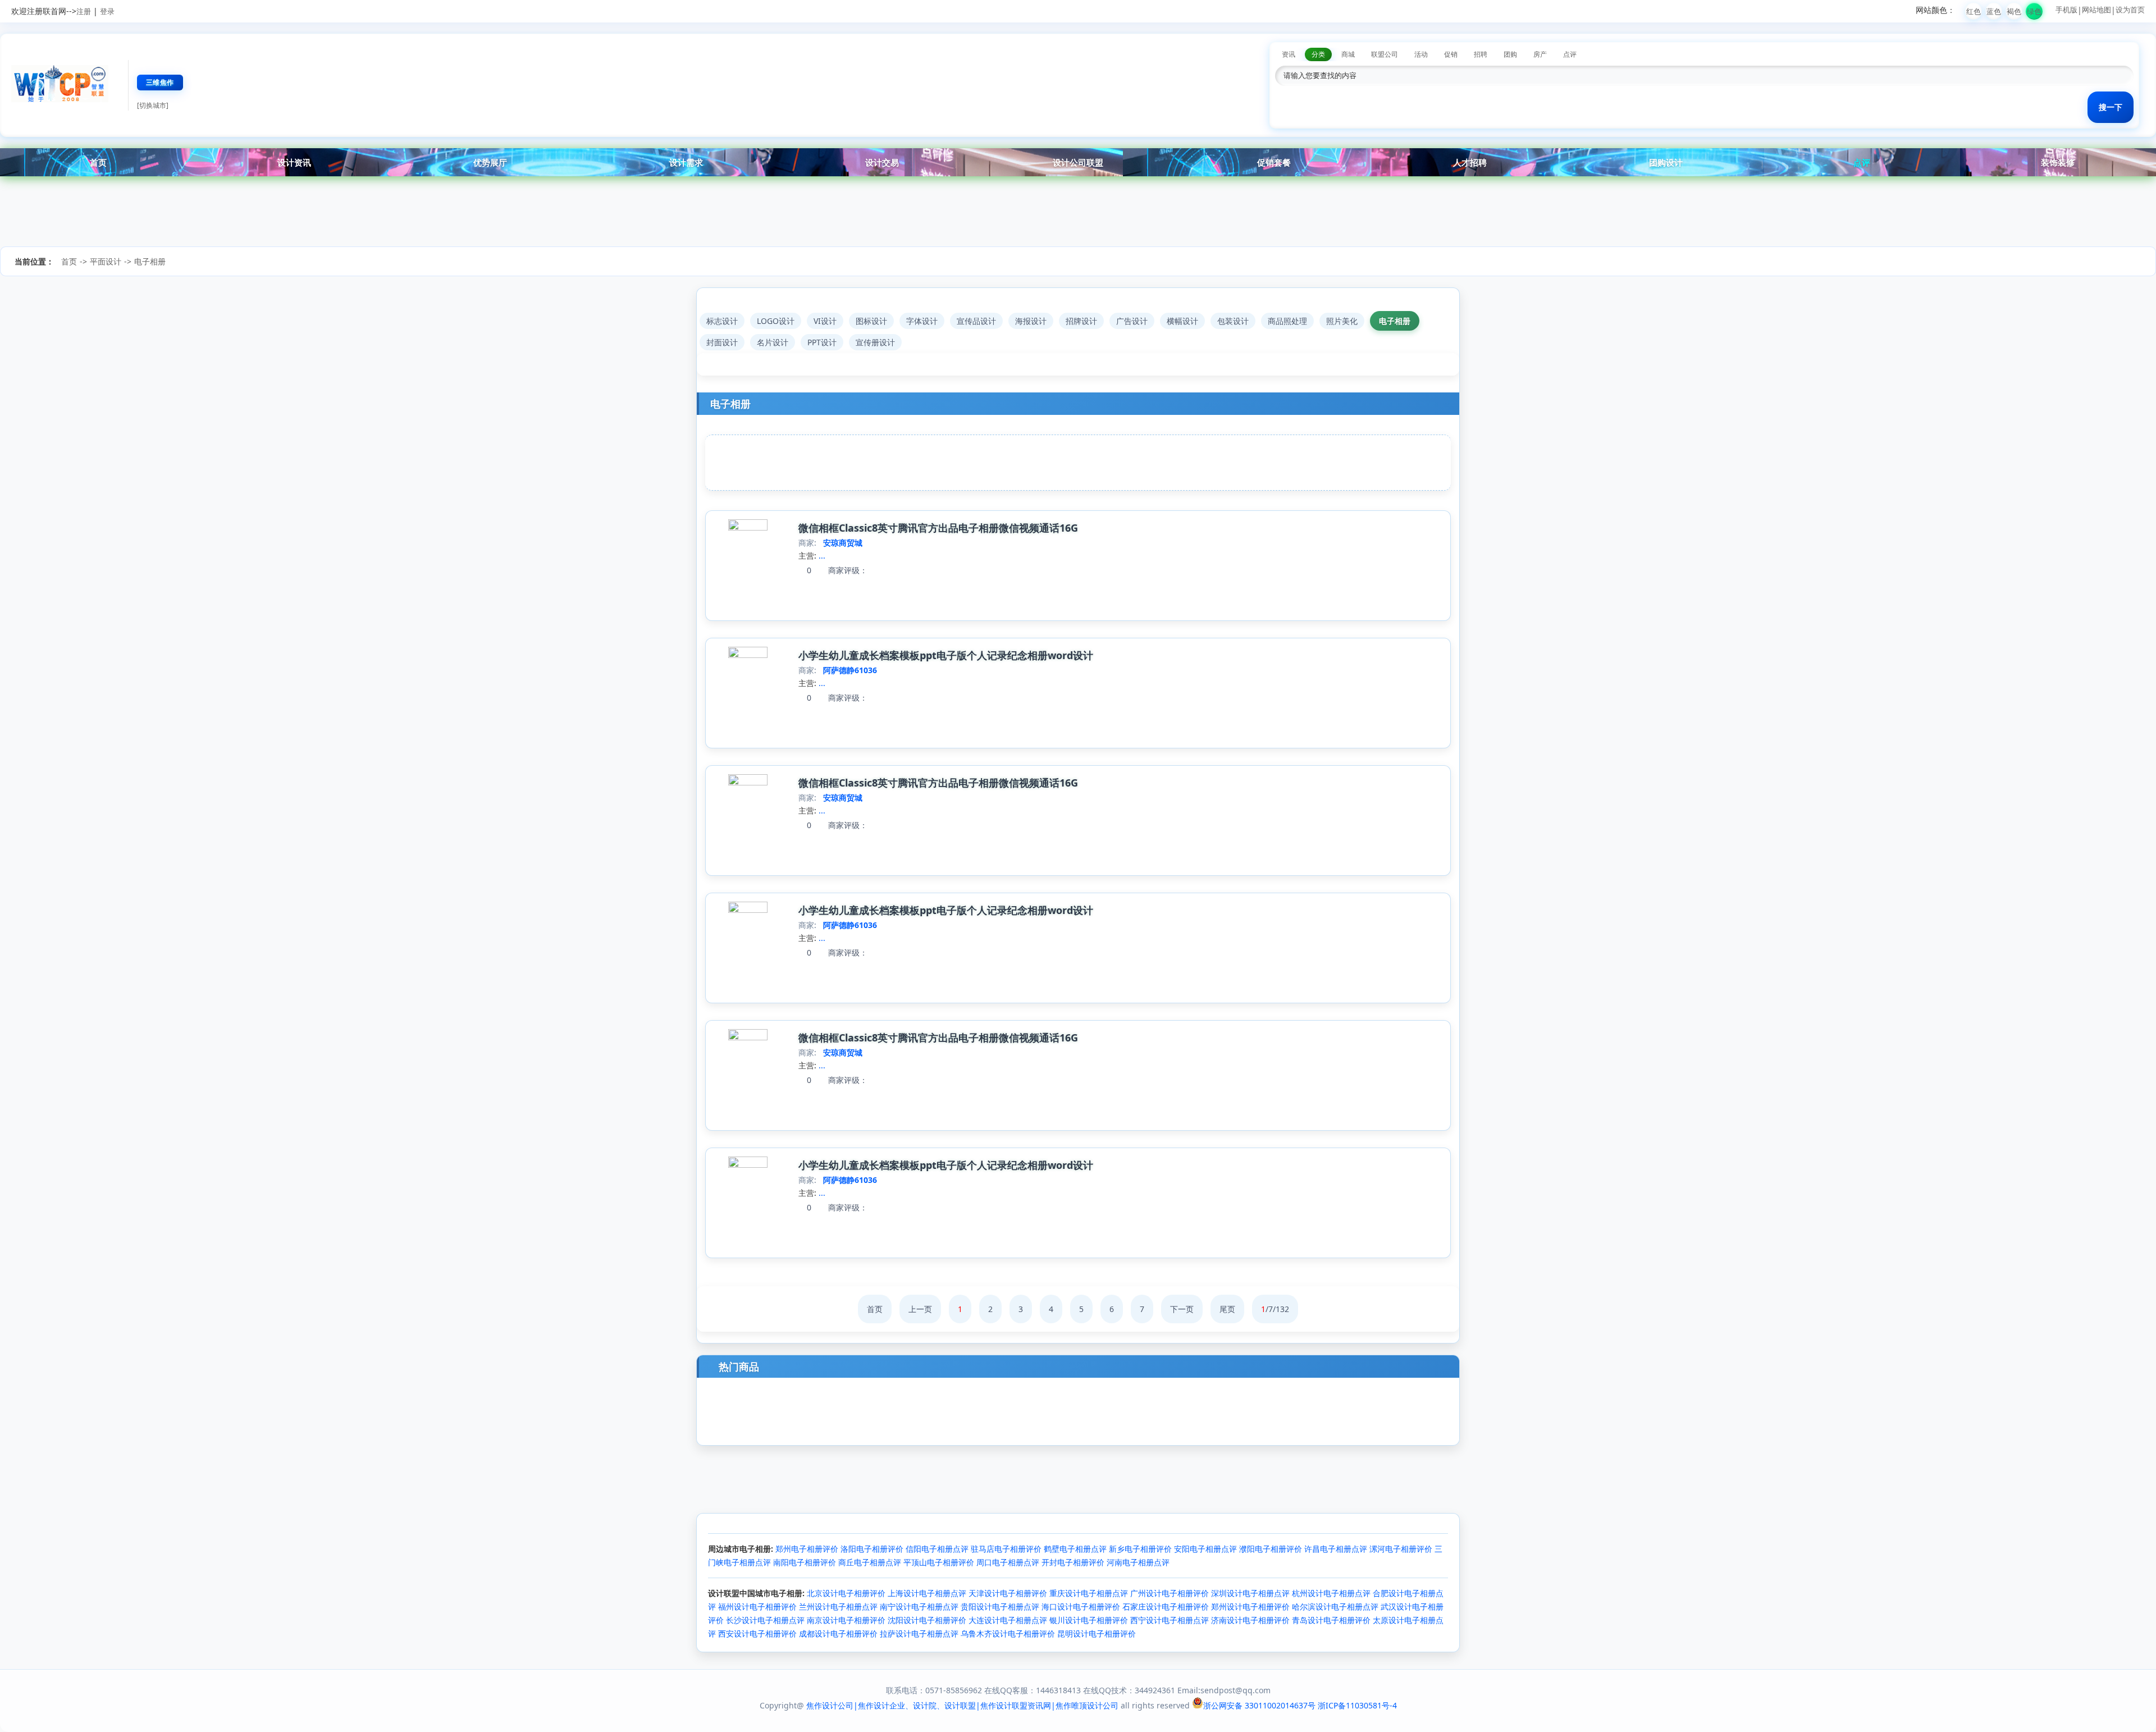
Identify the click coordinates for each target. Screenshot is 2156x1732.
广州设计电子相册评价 (1170, 1593)
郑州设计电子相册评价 (1250, 1607)
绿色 (2034, 11)
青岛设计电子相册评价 (1331, 1620)
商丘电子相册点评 (870, 1562)
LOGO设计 (776, 321)
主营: (807, 556)
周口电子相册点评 (1008, 1562)
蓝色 (1994, 11)
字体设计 (922, 321)
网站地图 (2096, 10)
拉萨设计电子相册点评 (919, 1633)
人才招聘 (1470, 162)
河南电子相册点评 (1138, 1562)
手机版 (2066, 10)
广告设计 (1132, 321)
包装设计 (1233, 321)
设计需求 (686, 162)
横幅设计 (1182, 321)
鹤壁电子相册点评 (1075, 1549)
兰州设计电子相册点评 (838, 1607)
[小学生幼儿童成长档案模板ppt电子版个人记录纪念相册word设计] (748, 655)
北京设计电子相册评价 (846, 1593)
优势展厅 (490, 162)
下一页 (1182, 1309)
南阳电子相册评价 (805, 1562)
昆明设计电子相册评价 (1097, 1633)
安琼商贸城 (843, 543)
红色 (1974, 11)
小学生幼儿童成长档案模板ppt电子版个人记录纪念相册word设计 (946, 655)
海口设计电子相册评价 (1081, 1607)
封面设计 (722, 342)
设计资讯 (294, 162)
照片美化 (1342, 321)
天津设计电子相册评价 (1008, 1593)
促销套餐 (1274, 162)
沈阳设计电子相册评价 (927, 1620)
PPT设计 (822, 342)
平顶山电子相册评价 (939, 1562)
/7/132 (1275, 1309)
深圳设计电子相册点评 (1250, 1593)
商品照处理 (1287, 321)
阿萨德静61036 (850, 670)
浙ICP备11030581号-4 (1357, 1705)
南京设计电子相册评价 (846, 1620)
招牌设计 (1081, 321)
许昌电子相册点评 (1336, 1549)
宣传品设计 (976, 321)
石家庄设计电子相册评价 (1166, 1607)
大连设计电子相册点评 (1008, 1620)
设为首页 (2130, 10)
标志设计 (722, 321)
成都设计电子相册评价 (838, 1633)
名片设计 (773, 342)
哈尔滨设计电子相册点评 (1335, 1607)
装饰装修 (2058, 162)
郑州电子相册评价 (807, 1549)
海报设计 (1031, 321)
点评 (1862, 162)
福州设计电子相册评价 (757, 1607)
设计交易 (882, 162)
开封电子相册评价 (1073, 1562)
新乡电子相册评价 (1140, 1549)
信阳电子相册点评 (937, 1549)
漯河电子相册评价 (1401, 1549)
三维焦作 (160, 82)
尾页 (1227, 1309)
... (822, 556)
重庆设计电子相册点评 (1089, 1593)
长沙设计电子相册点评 (765, 1620)
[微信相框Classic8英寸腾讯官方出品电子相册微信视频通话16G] (748, 527)
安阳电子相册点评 (1205, 1549)
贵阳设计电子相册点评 (1000, 1607)
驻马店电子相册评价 (1006, 1549)
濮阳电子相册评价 (1271, 1549)
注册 (84, 11)
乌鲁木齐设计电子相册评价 (1008, 1633)
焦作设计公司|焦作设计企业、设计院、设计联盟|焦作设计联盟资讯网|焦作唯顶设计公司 (962, 1705)
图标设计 (871, 321)
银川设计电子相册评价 (1089, 1620)
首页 (98, 162)
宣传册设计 (875, 342)
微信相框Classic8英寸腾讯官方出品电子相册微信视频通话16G (938, 528)
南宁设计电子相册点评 (919, 1607)
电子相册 (150, 261)
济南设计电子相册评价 (1250, 1620)
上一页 (920, 1309)
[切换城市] (153, 105)
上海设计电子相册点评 (927, 1593)
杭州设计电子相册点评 (1331, 1593)
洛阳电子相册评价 (872, 1549)
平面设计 (106, 261)
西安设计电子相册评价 (757, 1633)
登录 (107, 11)
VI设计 (825, 321)
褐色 (2014, 11)
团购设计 (1666, 162)
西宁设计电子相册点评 (1170, 1620)
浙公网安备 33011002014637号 (1259, 1705)
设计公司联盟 (1078, 162)
